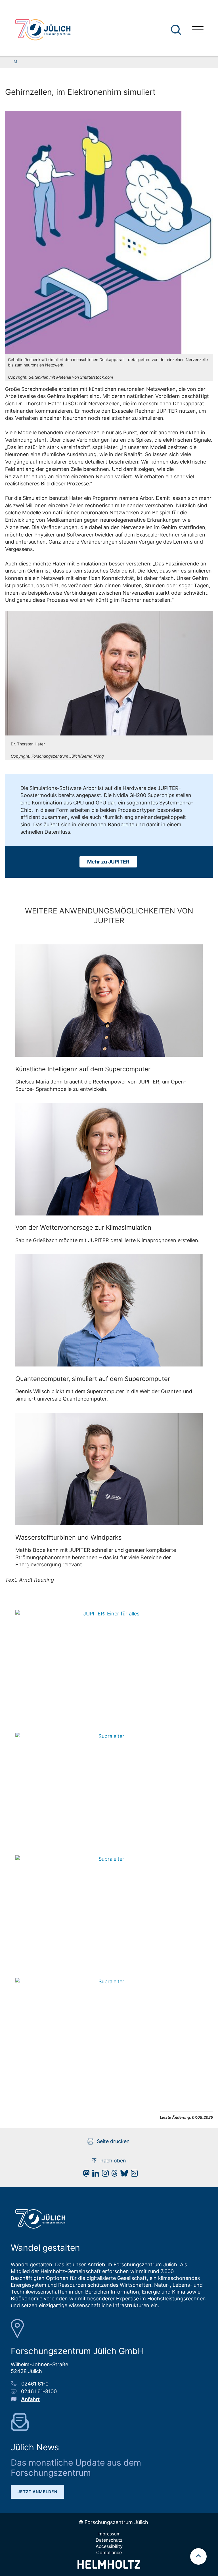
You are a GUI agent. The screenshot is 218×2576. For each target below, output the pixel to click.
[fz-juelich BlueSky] (123, 2175)
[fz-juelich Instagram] (104, 2175)
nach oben (113, 2161)
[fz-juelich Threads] (113, 2175)
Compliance (109, 2552)
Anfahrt (30, 2399)
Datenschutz (109, 2540)
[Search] (177, 30)
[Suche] (176, 30)
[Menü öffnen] (198, 30)
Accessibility (109, 2546)
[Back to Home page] (43, 30)
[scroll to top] (198, 2556)
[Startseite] (15, 62)
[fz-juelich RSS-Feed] (133, 2175)
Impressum (109, 2534)
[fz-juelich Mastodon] (85, 2175)
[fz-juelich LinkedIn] (94, 2175)
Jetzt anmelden (37, 2492)
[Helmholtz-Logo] (109, 2567)
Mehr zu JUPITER (108, 862)
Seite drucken (113, 2141)
